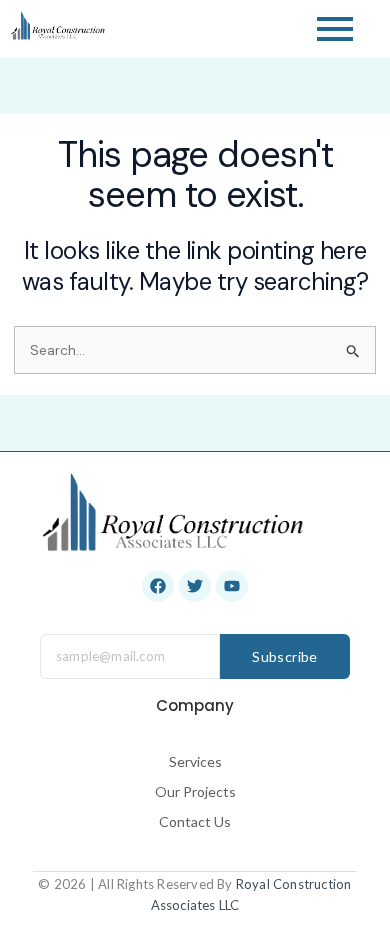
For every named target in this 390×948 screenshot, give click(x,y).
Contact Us (195, 821)
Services (195, 761)
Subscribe (285, 656)
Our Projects (195, 791)
